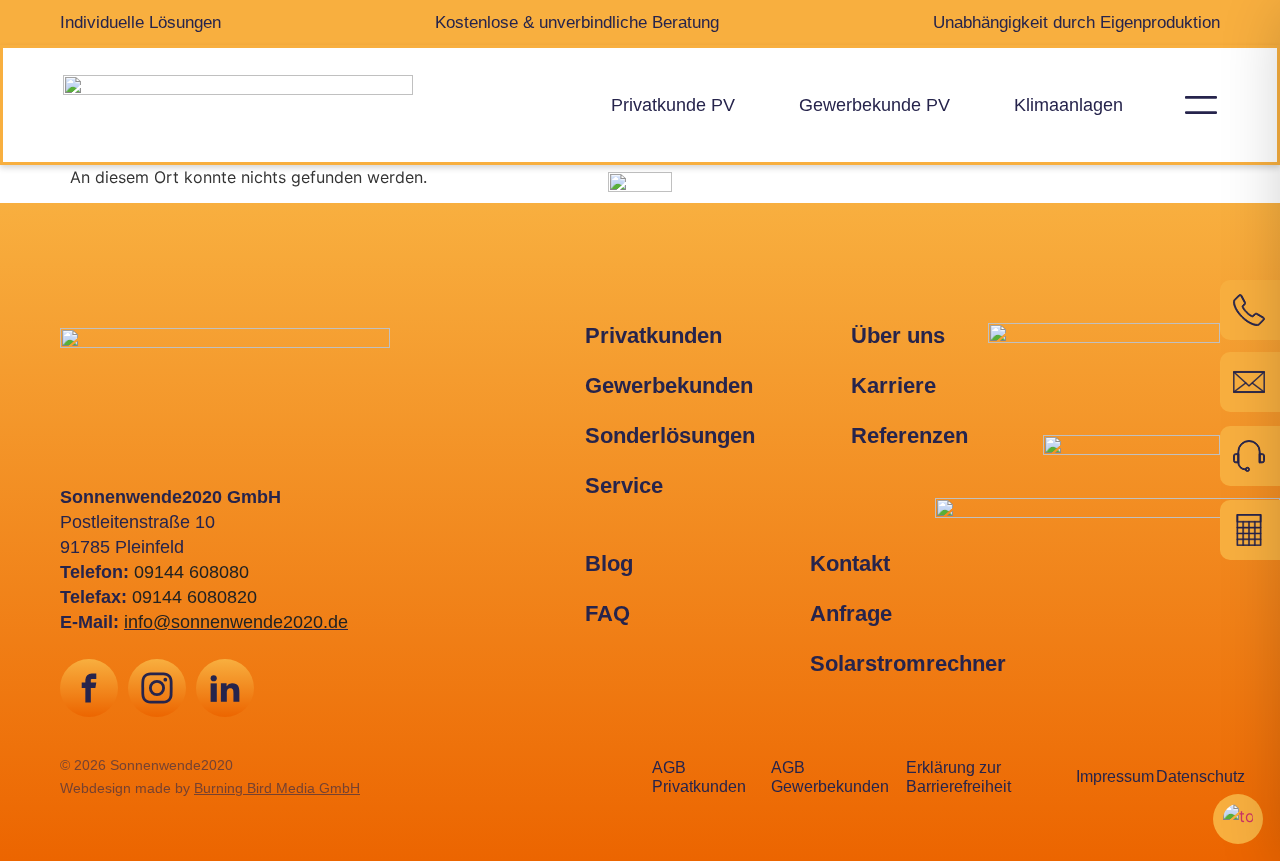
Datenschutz (1200, 776)
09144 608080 (191, 572)
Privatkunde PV (673, 105)
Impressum (1115, 776)
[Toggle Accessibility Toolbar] (1238, 819)
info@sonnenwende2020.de (236, 622)
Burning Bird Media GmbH (277, 788)
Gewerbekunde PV (874, 105)
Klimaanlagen (1068, 105)
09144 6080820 (194, 597)
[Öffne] (1201, 104)
